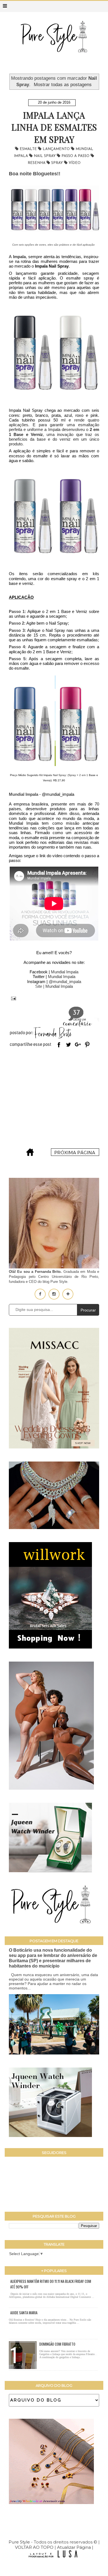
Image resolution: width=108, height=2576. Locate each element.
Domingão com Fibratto (57, 2344)
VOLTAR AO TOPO (34, 2547)
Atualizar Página (74, 2547)
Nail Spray (45, 156)
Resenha (37, 163)
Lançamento (57, 149)
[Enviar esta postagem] (12, 998)
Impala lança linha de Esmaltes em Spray (54, 127)
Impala (19, 257)
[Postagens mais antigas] (75, 1154)
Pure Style (20, 2542)
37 (76, 1013)
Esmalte (29, 149)
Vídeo (75, 163)
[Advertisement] (54, 1099)
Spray (58, 163)
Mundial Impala (65, 972)
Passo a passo (76, 156)
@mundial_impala (65, 982)
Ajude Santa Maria (24, 2313)
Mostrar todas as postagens (63, 84)
